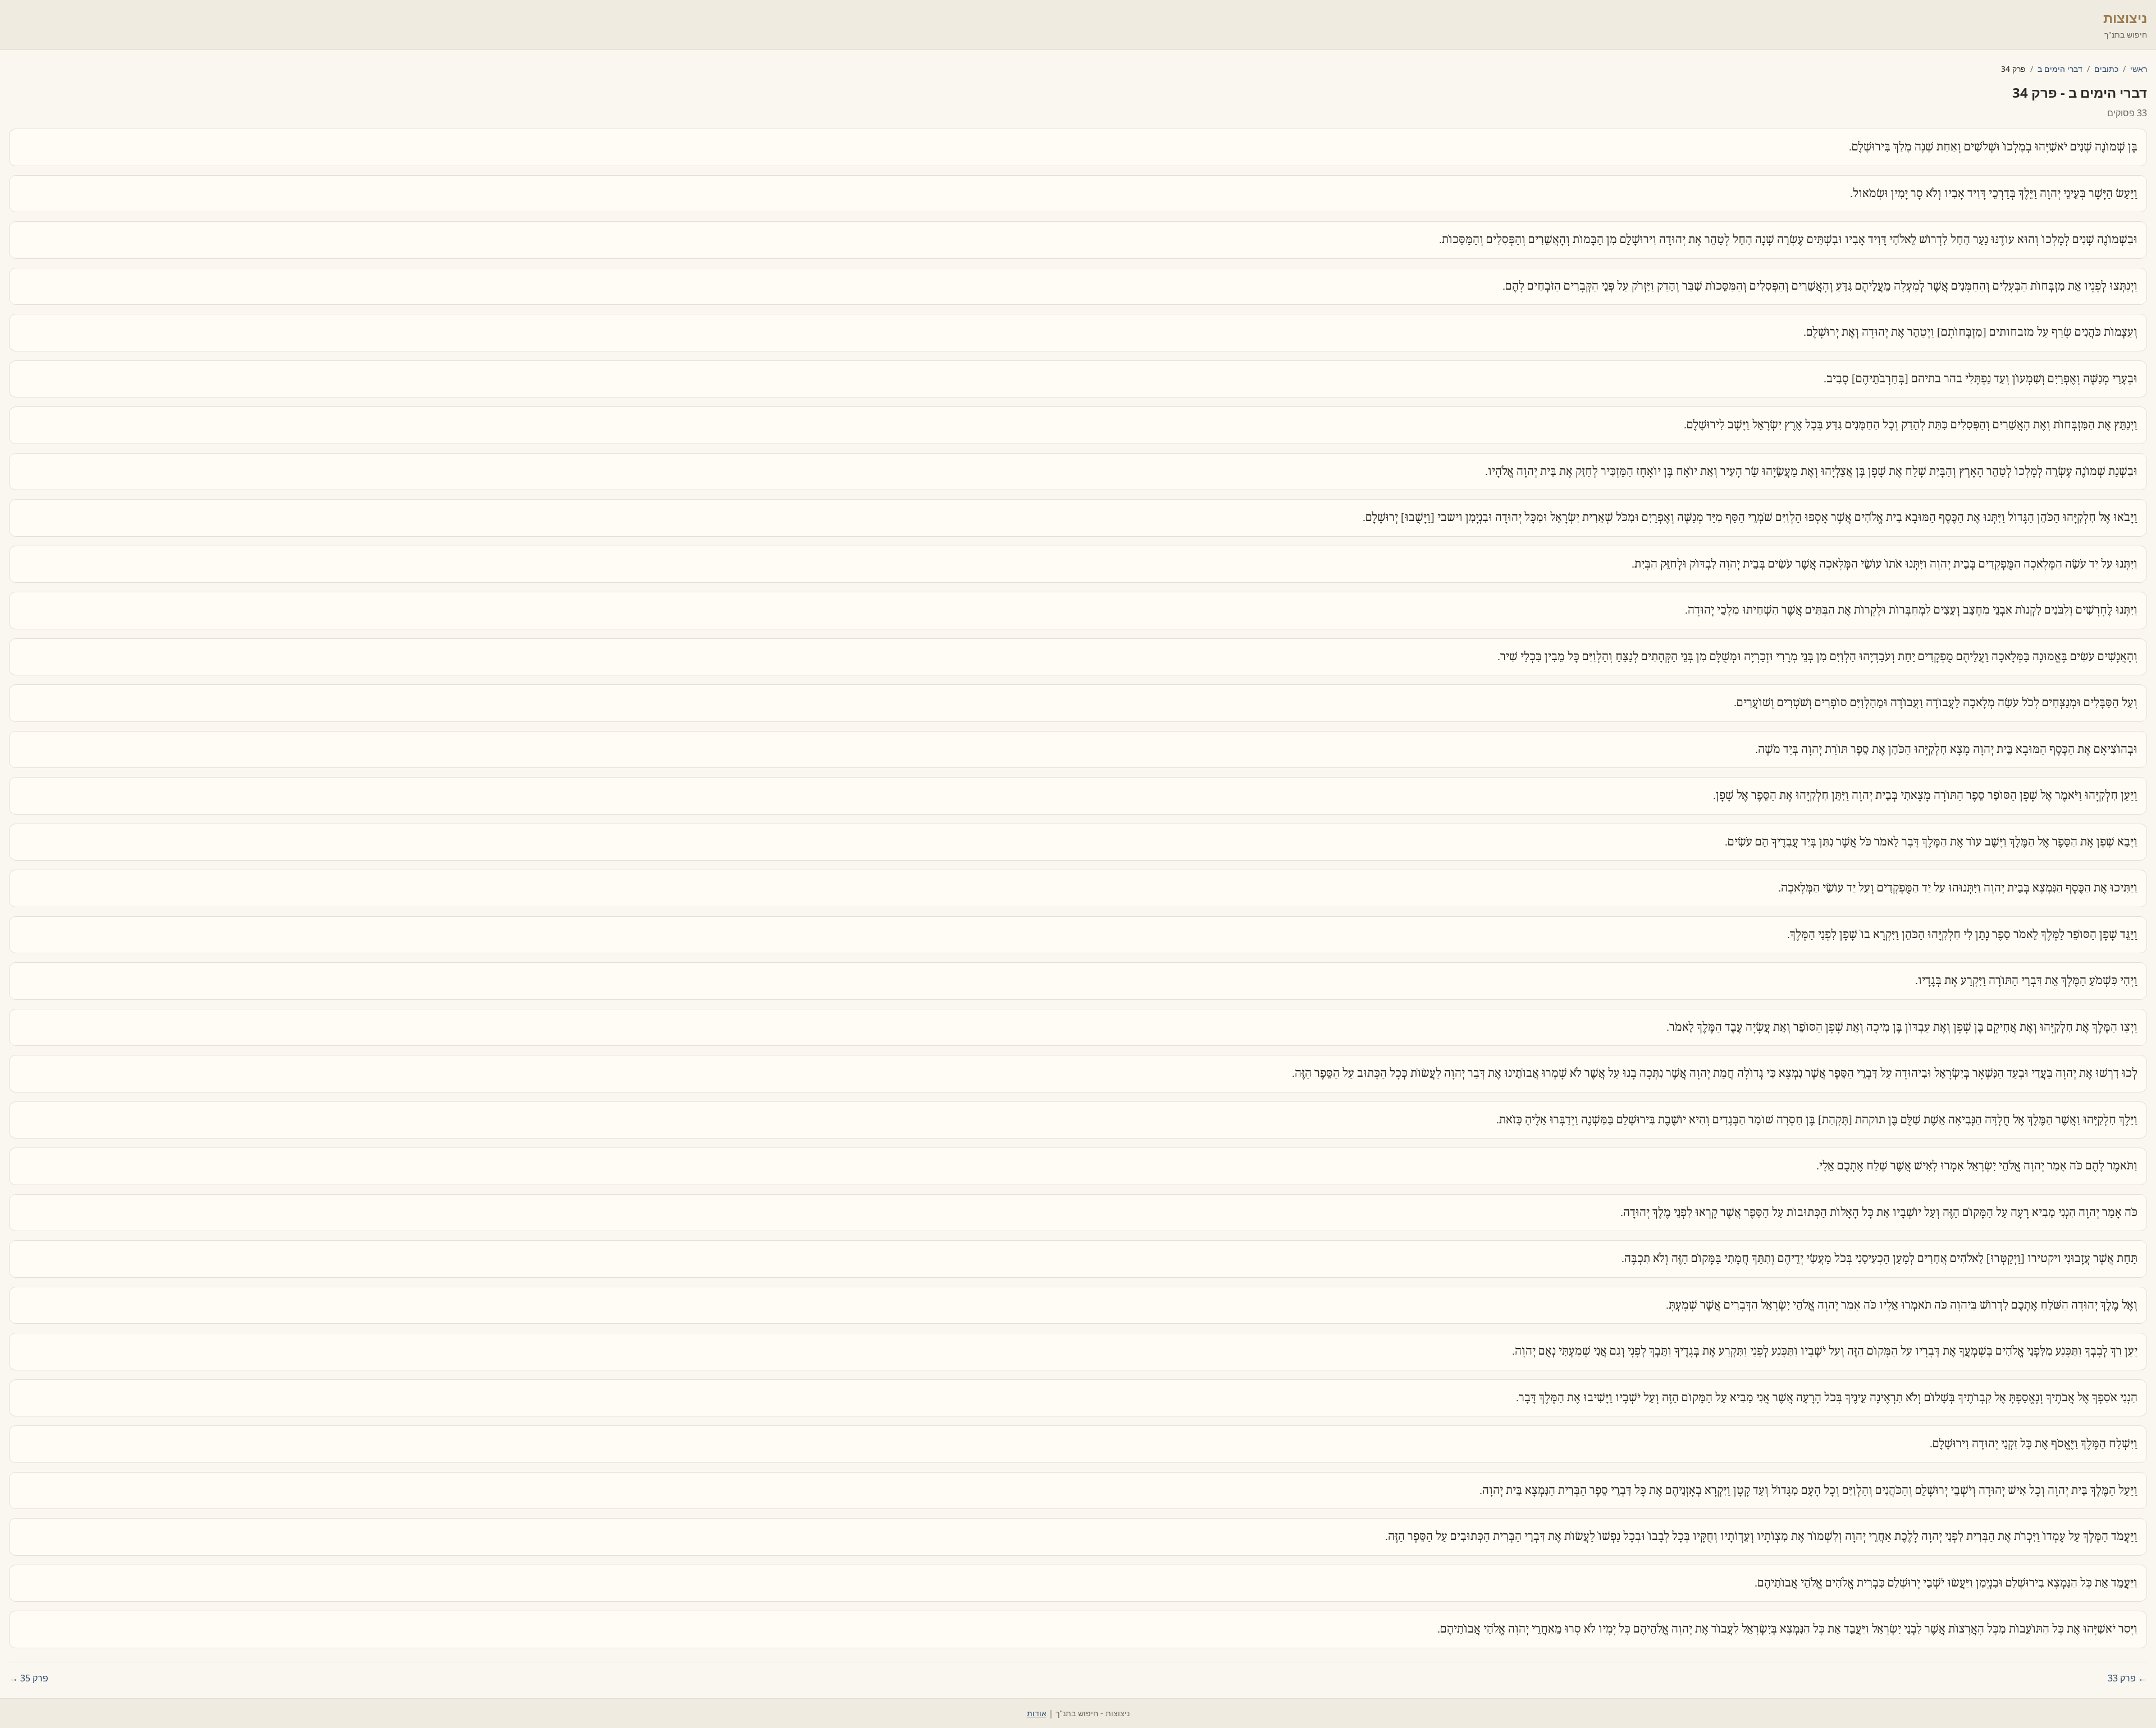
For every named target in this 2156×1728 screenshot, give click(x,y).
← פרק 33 (2127, 1678)
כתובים (2106, 69)
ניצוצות (2125, 18)
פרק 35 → (29, 1678)
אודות (1037, 1713)
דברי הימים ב (2060, 69)
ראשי (2139, 69)
